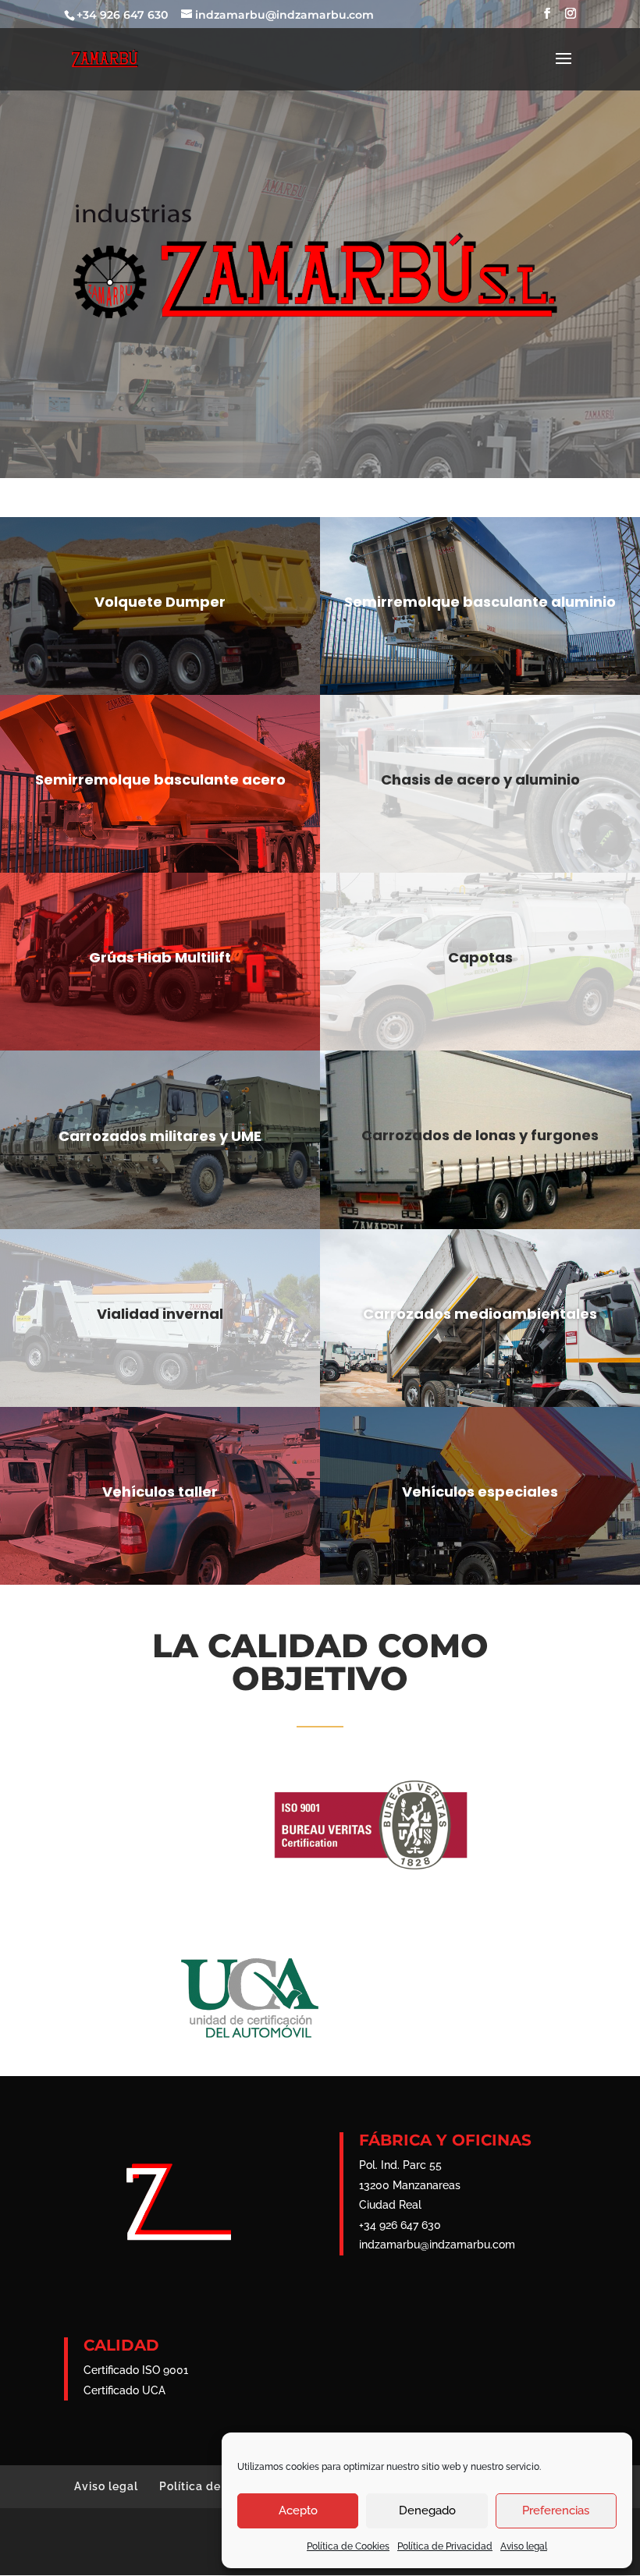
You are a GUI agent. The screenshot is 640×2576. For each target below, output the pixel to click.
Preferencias (556, 2510)
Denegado (427, 2510)
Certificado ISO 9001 (136, 2370)
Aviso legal (524, 2546)
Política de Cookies (348, 2546)
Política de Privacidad (445, 2546)
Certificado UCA (124, 2390)
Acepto (298, 2510)
